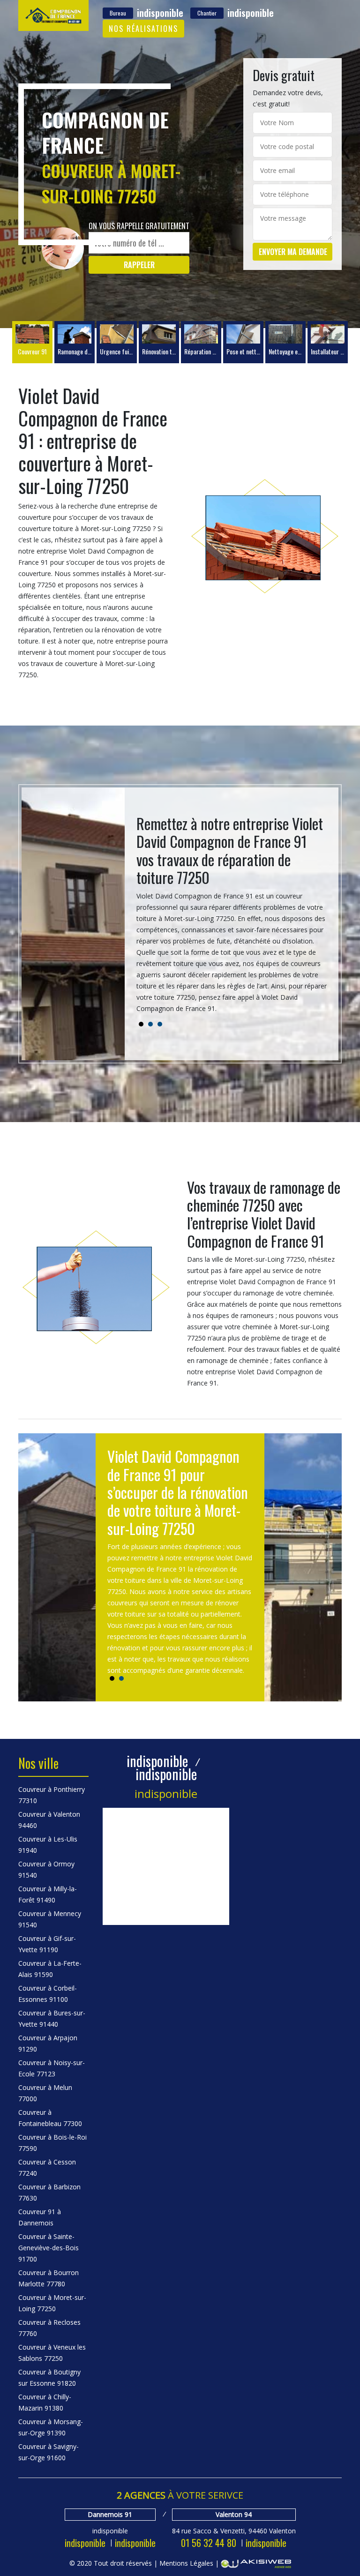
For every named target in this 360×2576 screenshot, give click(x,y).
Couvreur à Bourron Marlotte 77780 (49, 2278)
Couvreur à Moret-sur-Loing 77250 (52, 2303)
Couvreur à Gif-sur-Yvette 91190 (47, 1944)
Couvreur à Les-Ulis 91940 (48, 1845)
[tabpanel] (232, 918)
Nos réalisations (143, 29)
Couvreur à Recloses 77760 (49, 2328)
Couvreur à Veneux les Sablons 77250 (52, 2353)
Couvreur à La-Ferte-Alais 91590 (50, 1969)
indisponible (85, 2543)
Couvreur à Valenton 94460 (49, 1820)
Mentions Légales (186, 2563)
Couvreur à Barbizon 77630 (49, 2192)
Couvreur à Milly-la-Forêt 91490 (48, 1894)
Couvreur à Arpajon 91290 (48, 2043)
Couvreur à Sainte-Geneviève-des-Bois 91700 (49, 2248)
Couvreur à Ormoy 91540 (46, 1869)
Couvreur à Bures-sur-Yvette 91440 (52, 2018)
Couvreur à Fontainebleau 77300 (50, 2118)
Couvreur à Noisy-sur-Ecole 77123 (52, 2068)
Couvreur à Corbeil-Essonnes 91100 (48, 1994)
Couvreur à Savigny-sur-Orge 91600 (49, 2452)
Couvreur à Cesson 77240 (47, 2168)
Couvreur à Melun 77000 (45, 2093)
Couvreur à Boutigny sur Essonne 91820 (49, 2378)
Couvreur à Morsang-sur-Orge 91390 (51, 2427)
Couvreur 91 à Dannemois (40, 2217)
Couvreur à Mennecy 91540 (50, 1919)
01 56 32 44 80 (209, 2543)
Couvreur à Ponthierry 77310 (52, 1795)
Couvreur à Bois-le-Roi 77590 (52, 2143)
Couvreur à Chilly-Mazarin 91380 (45, 2402)
